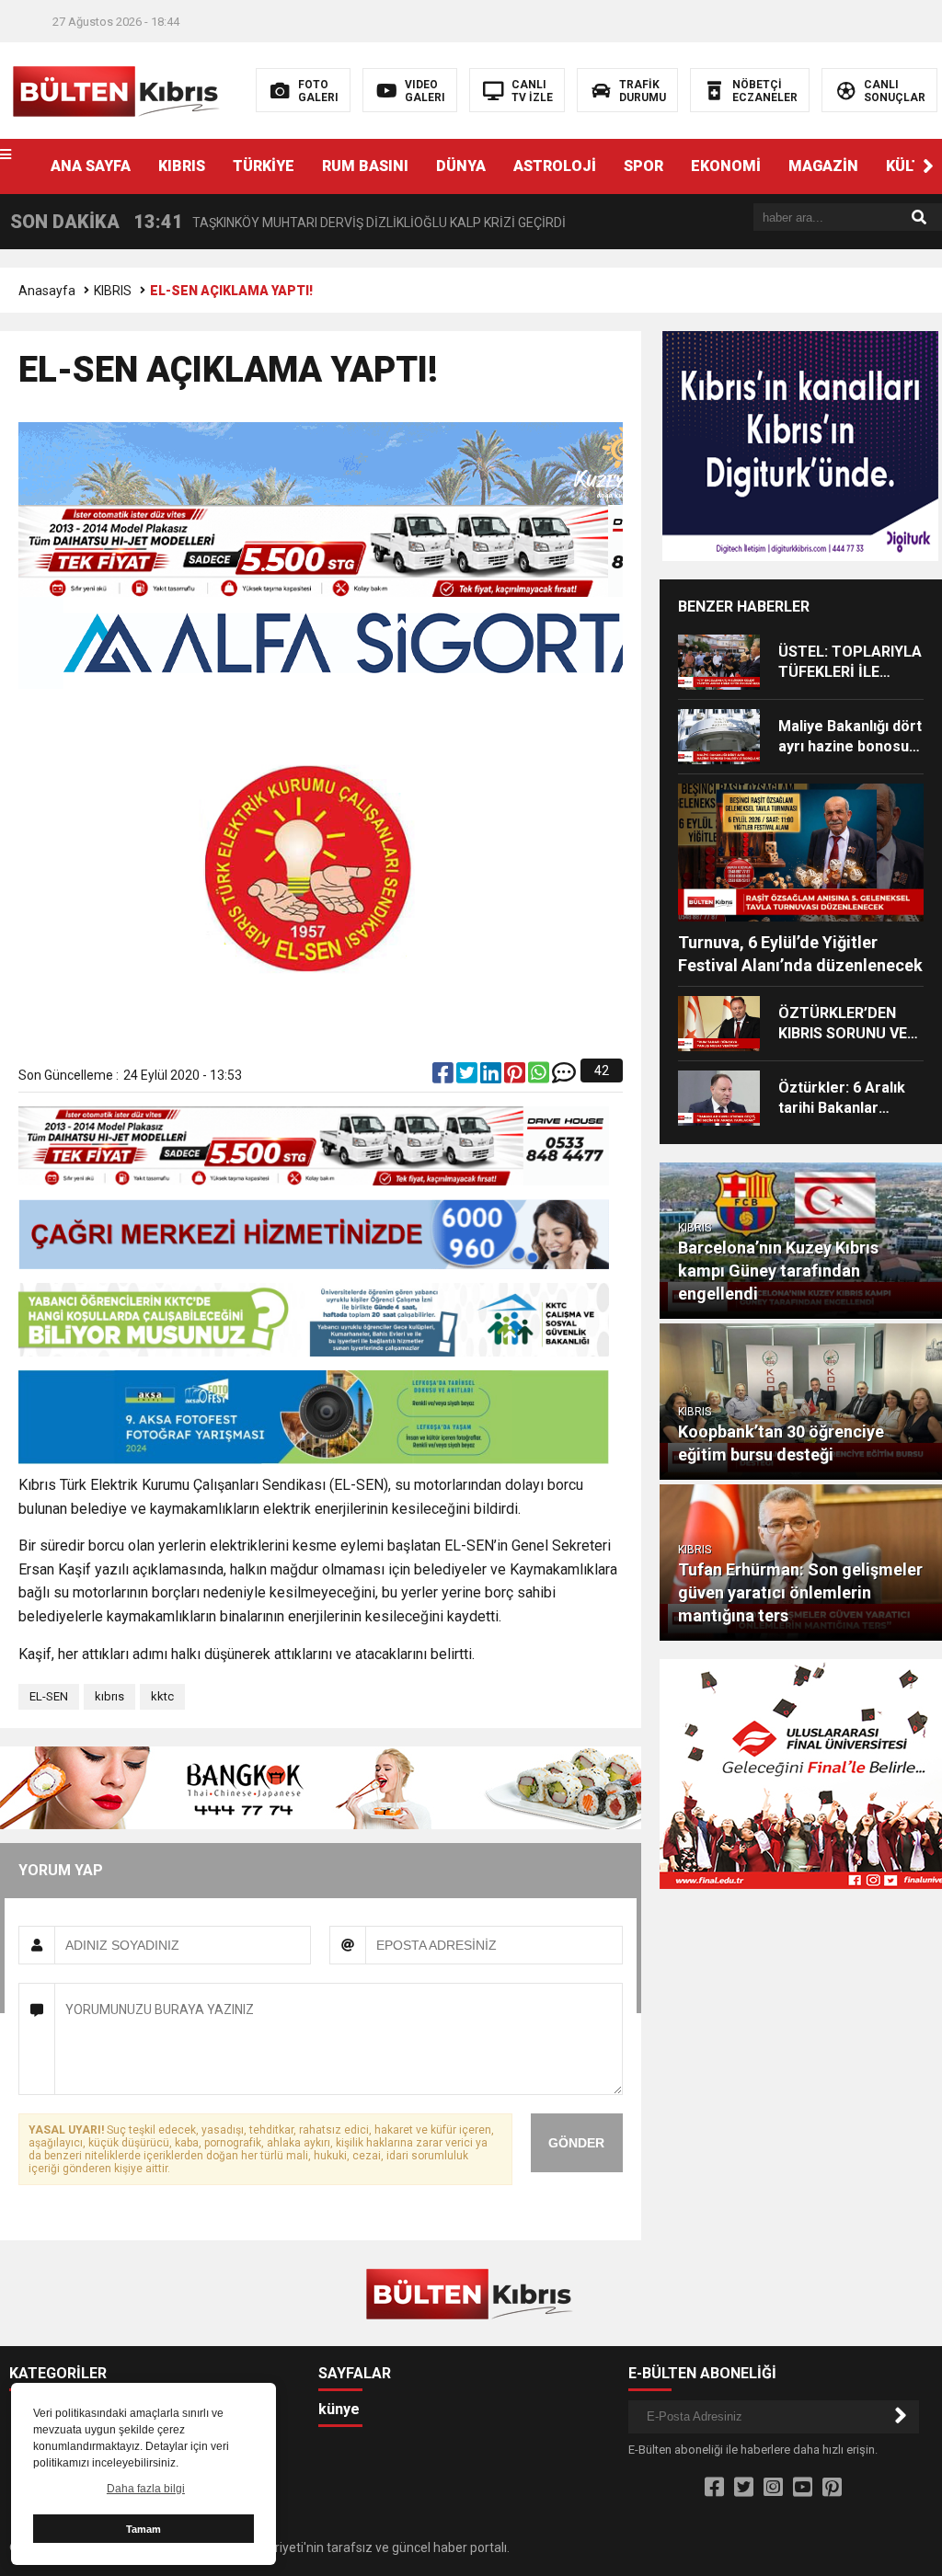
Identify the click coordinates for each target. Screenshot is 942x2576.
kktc (162, 1696)
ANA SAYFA (91, 166)
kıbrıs (109, 1696)
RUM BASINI (365, 166)
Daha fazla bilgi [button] (146, 2489)
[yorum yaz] (564, 1077)
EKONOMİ (726, 166)
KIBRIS (182, 166)
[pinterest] (516, 1077)
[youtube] (803, 2488)
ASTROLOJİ (555, 166)
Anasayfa (47, 291)
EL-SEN (49, 1696)
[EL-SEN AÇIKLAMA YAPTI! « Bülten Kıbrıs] (118, 89)
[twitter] (468, 1077)
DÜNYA (461, 166)
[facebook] (444, 1077)
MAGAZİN (823, 166)
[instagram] (773, 2488)
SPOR (643, 166)
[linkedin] (492, 1077)
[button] (928, 166)
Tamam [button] (144, 2529)
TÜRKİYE (264, 166)
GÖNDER (576, 2143)
